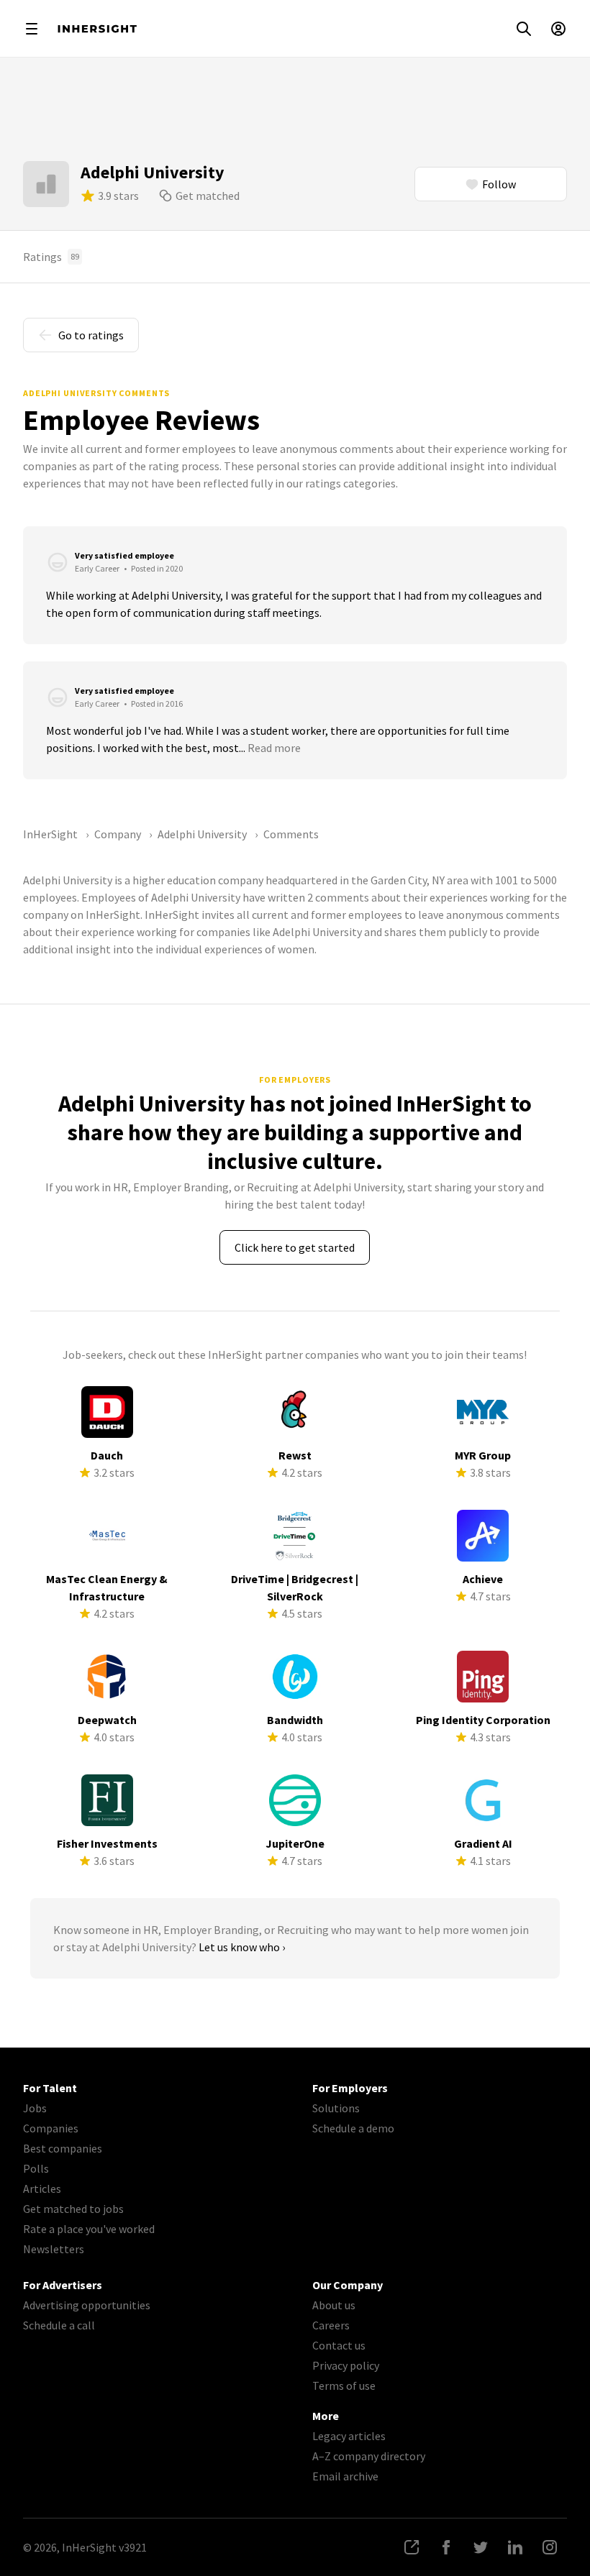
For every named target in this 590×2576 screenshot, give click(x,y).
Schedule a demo (353, 2128)
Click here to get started (295, 1247)
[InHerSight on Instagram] (550, 2547)
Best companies (63, 2148)
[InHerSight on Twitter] (481, 2547)
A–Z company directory (369, 2456)
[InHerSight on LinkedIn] (515, 2547)
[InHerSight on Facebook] (446, 2547)
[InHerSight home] (97, 29)
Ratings (51, 257)
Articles (42, 2188)
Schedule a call (59, 2325)
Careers (331, 2325)
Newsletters (54, 2249)
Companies (51, 2128)
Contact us (339, 2345)
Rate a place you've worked (89, 2229)
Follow (499, 184)
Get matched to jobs (73, 2209)
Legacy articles (349, 2436)
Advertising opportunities (87, 2305)
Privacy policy (346, 2365)
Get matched (208, 196)
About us (334, 2305)
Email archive (345, 2476)
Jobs (35, 2108)
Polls (36, 2168)
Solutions (336, 2108)
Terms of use (344, 2385)
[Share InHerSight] (412, 2547)
